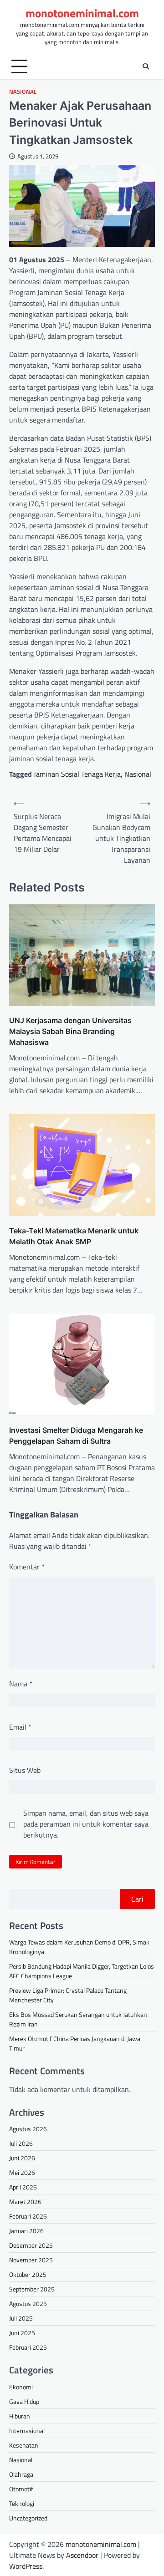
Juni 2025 (22, 2333)
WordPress (26, 2566)
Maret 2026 (25, 2202)
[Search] (146, 66)
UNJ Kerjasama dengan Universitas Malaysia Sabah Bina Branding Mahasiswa (70, 1031)
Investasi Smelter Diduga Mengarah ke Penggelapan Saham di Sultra (76, 1436)
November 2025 (31, 2260)
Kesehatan (24, 2445)
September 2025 (32, 2289)
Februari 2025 (28, 2347)
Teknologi (22, 2503)
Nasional (23, 92)
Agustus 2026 (28, 2129)
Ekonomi (21, 2387)
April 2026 (23, 2187)
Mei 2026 (22, 2172)
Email (20, 1727)
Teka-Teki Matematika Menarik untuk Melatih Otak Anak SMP (74, 1236)
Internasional (27, 2431)
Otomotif (21, 2489)
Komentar (27, 1567)
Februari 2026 (28, 2216)
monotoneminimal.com (82, 13)
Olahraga (21, 2474)
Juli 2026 (21, 2143)
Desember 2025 (31, 2245)
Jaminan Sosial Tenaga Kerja (77, 774)
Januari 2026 (26, 2231)
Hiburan (20, 2416)
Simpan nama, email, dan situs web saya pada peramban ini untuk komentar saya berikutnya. (86, 1824)
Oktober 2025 (28, 2274)
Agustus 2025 (28, 2304)
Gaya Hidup (24, 2401)
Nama (21, 1684)
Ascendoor (82, 2555)
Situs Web (25, 1770)
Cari (137, 1899)
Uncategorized (28, 2518)
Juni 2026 (22, 2158)
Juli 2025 (21, 2318)
